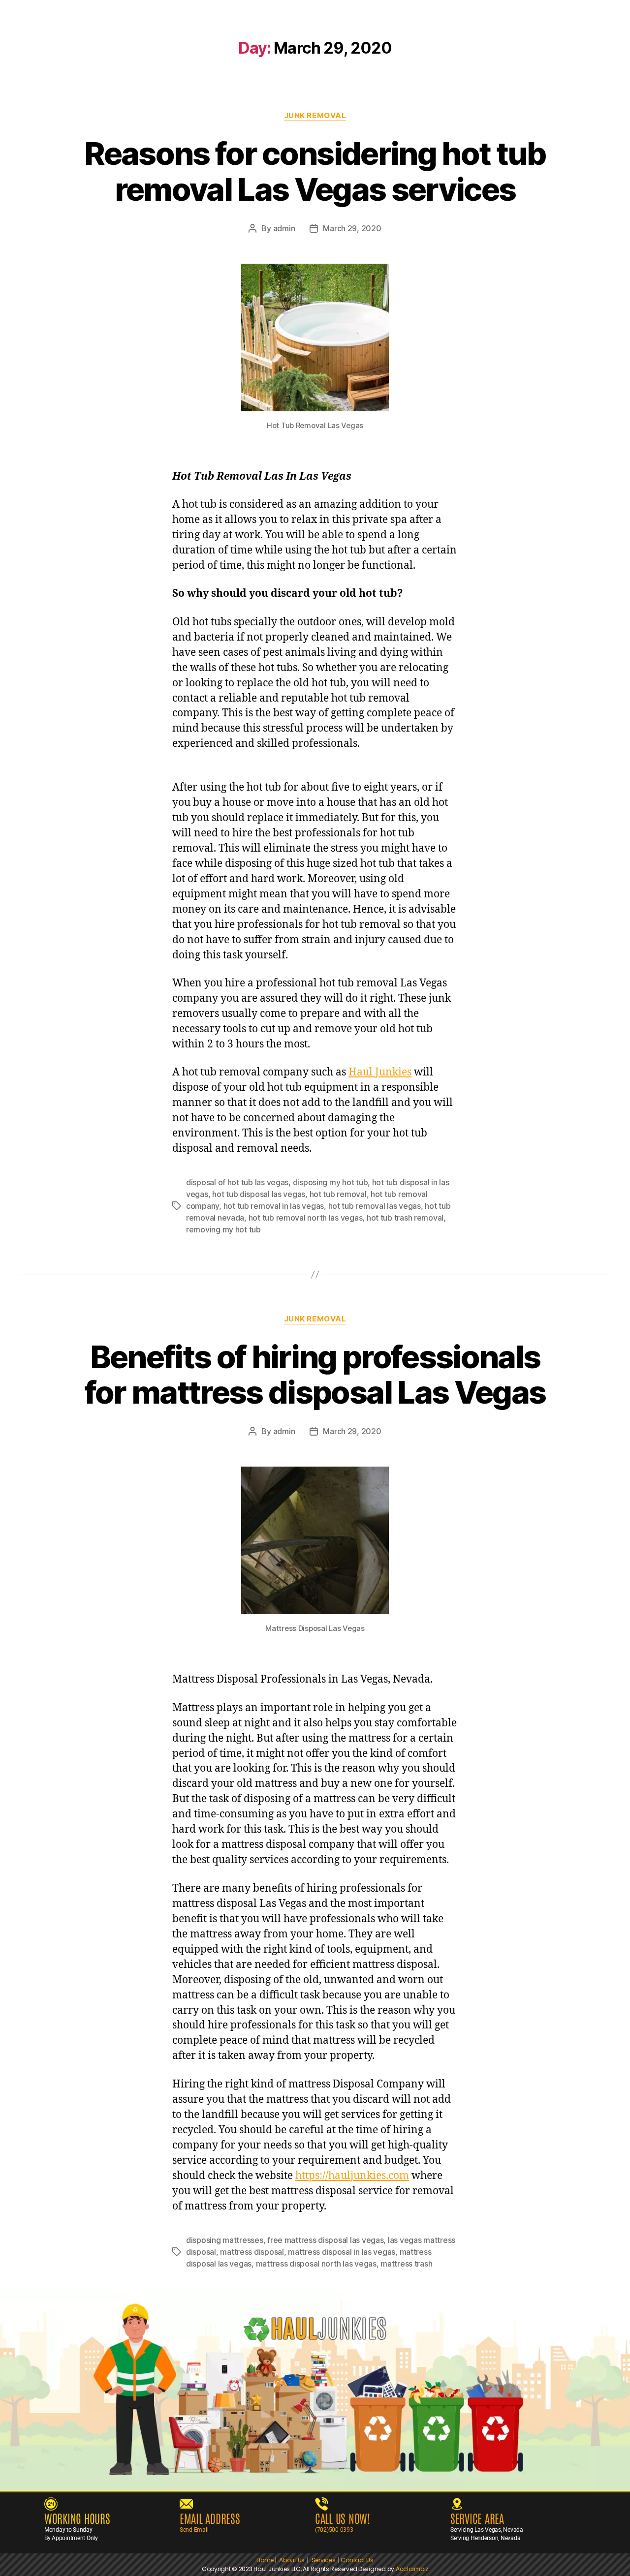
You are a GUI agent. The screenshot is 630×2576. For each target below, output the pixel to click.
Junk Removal (315, 116)
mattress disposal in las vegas (342, 2252)
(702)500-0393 (334, 2530)
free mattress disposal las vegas (325, 2240)
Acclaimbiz (412, 2569)
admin (284, 228)
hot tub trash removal (405, 1218)
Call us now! (343, 2518)
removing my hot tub (223, 1229)
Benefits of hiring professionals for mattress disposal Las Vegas (315, 1375)
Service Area (477, 2518)
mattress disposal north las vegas (316, 2264)
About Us (292, 2560)
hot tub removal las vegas (375, 1206)
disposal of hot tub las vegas (237, 1182)
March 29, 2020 (352, 228)
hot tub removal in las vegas (274, 1206)
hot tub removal (338, 1194)
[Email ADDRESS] (186, 2504)
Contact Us (357, 2560)
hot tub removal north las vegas (306, 1218)
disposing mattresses (225, 2240)
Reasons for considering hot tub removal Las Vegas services (315, 171)
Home (265, 2560)
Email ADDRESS (210, 2518)
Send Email (194, 2530)
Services (325, 2560)
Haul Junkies (380, 1072)
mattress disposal (252, 2252)
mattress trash (406, 2264)
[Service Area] (457, 2504)
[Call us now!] (322, 2504)
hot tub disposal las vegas (259, 1194)
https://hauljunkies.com (352, 2176)
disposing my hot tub (331, 1182)
